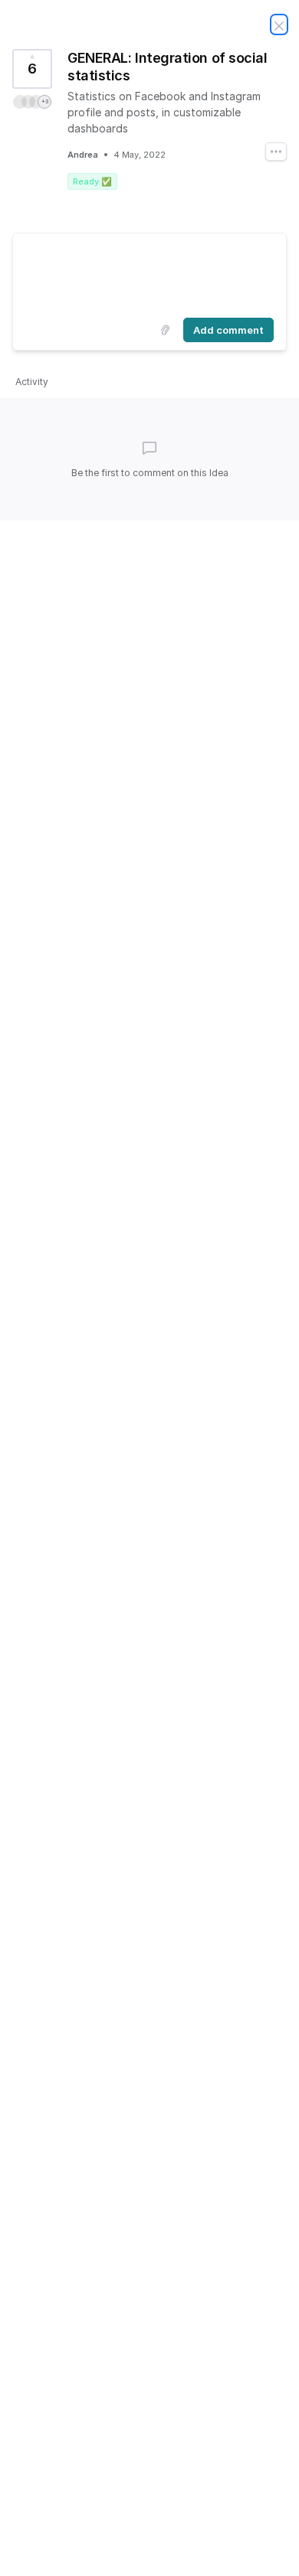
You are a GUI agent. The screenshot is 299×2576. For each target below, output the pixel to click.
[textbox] (149, 273)
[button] (32, 102)
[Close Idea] (279, 24)
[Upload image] (165, 330)
